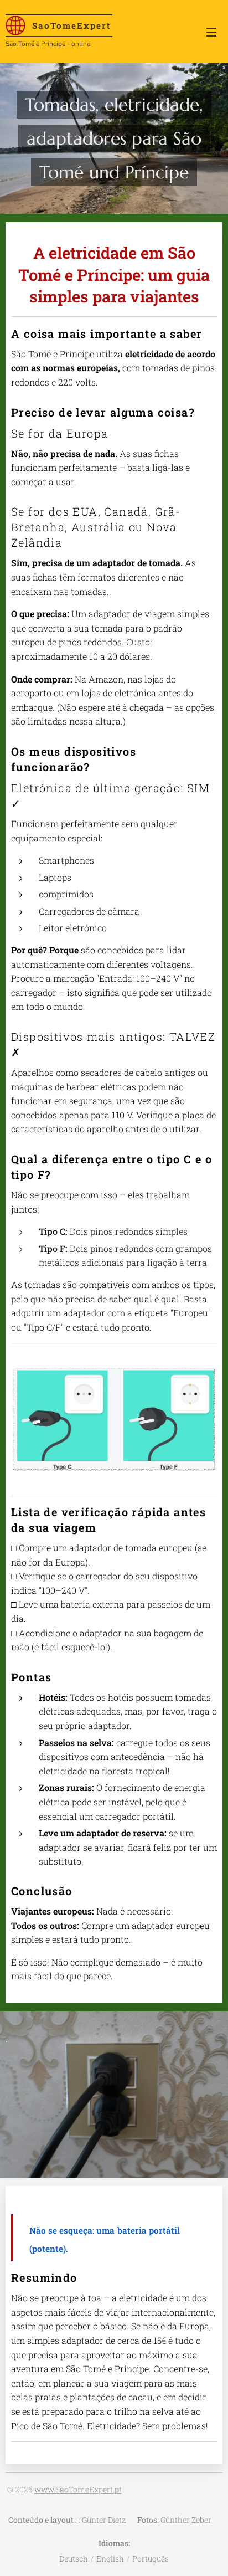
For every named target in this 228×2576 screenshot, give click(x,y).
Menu (211, 32)
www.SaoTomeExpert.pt (78, 2489)
